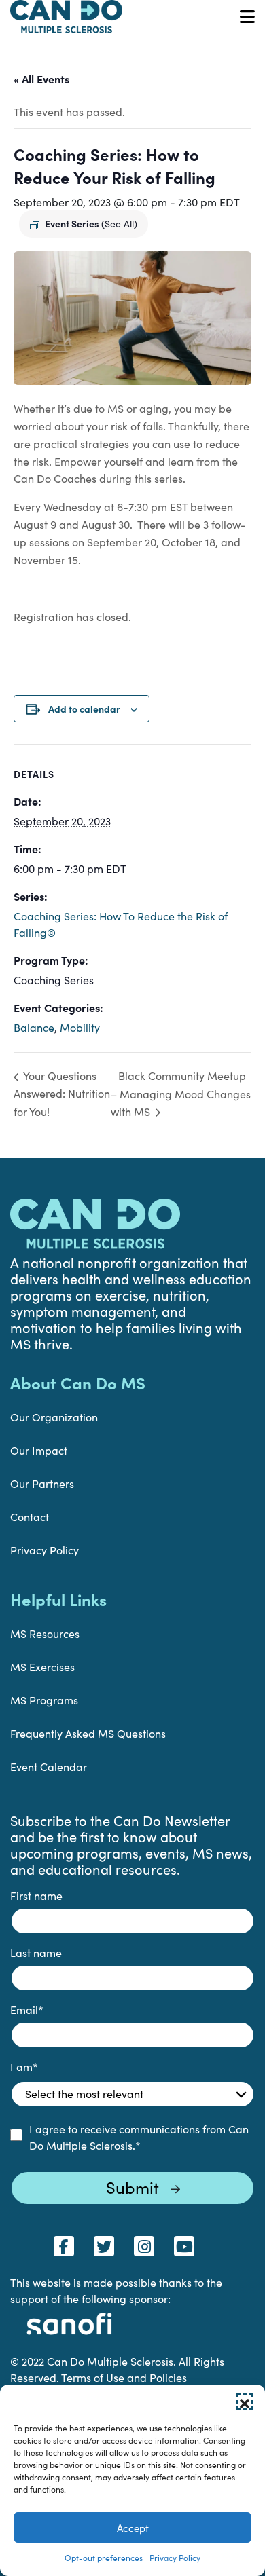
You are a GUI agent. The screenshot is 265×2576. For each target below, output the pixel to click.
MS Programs (44, 1700)
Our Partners (42, 1483)
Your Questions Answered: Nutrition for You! (62, 1093)
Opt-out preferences (104, 2558)
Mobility (80, 1027)
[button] (245, 2402)
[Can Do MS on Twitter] (104, 2246)
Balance (34, 1027)
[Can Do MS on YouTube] (184, 2246)
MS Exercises (42, 1667)
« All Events (41, 79)
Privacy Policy (175, 2558)
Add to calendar (84, 709)
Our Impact (39, 1450)
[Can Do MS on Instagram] (144, 2246)
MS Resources (45, 1634)
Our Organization (54, 1417)
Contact (30, 1517)
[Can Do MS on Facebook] (64, 2246)
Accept (133, 2528)
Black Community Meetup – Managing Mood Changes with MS (181, 1094)
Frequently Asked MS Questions (88, 1733)
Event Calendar (49, 1767)
